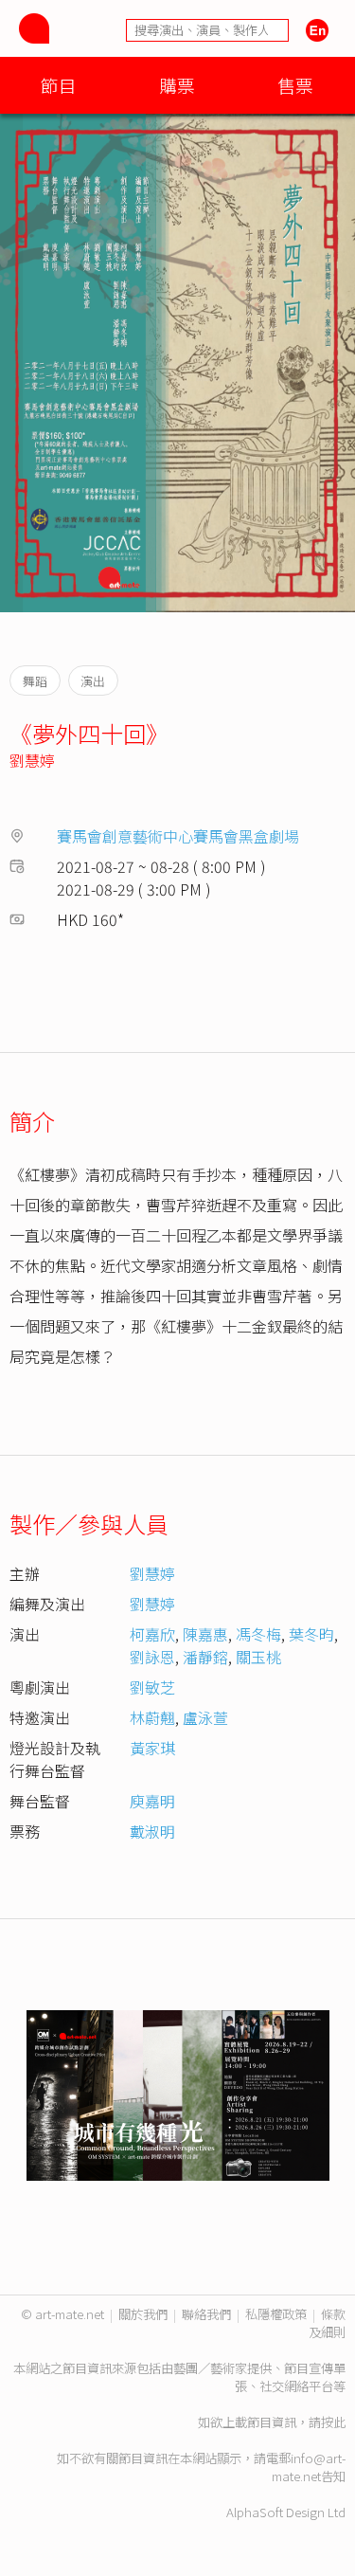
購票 (177, 85)
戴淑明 (152, 1831)
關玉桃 (258, 1657)
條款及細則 (327, 2323)
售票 (295, 85)
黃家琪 (152, 1748)
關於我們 (143, 2314)
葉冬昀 (311, 1634)
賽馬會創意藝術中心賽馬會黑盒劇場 (178, 836)
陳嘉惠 (205, 1634)
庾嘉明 (152, 1801)
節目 (59, 85)
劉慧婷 (32, 760)
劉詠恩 (152, 1657)
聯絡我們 (206, 2314)
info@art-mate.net (309, 2467)
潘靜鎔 (205, 1657)
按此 (333, 2422)
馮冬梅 (258, 1634)
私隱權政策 (276, 2314)
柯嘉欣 (152, 1634)
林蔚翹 (152, 1717)
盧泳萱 (205, 1717)
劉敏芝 (152, 1687)
